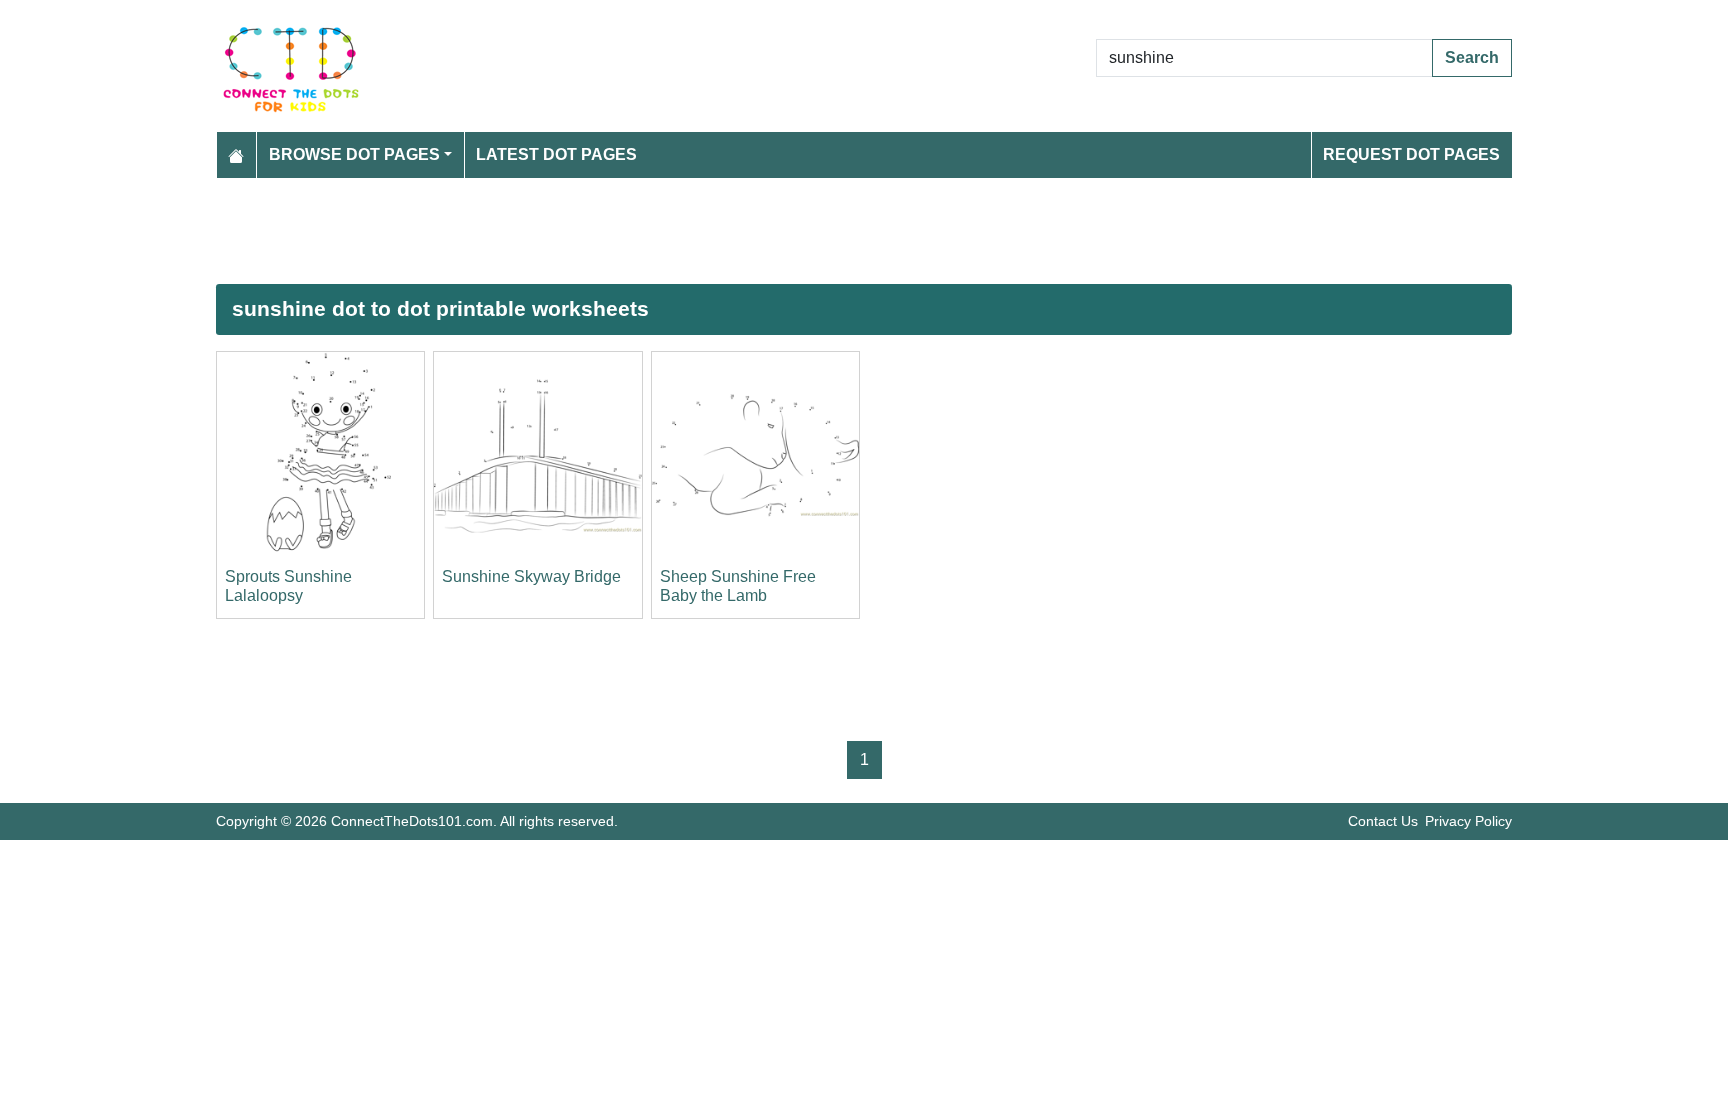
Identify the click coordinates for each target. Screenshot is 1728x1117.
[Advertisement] (816, 231)
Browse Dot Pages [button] (354, 154)
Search (1472, 57)
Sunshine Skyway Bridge (531, 576)
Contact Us (1383, 821)
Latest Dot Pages (556, 154)
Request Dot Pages (1411, 154)
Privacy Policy (1468, 821)
